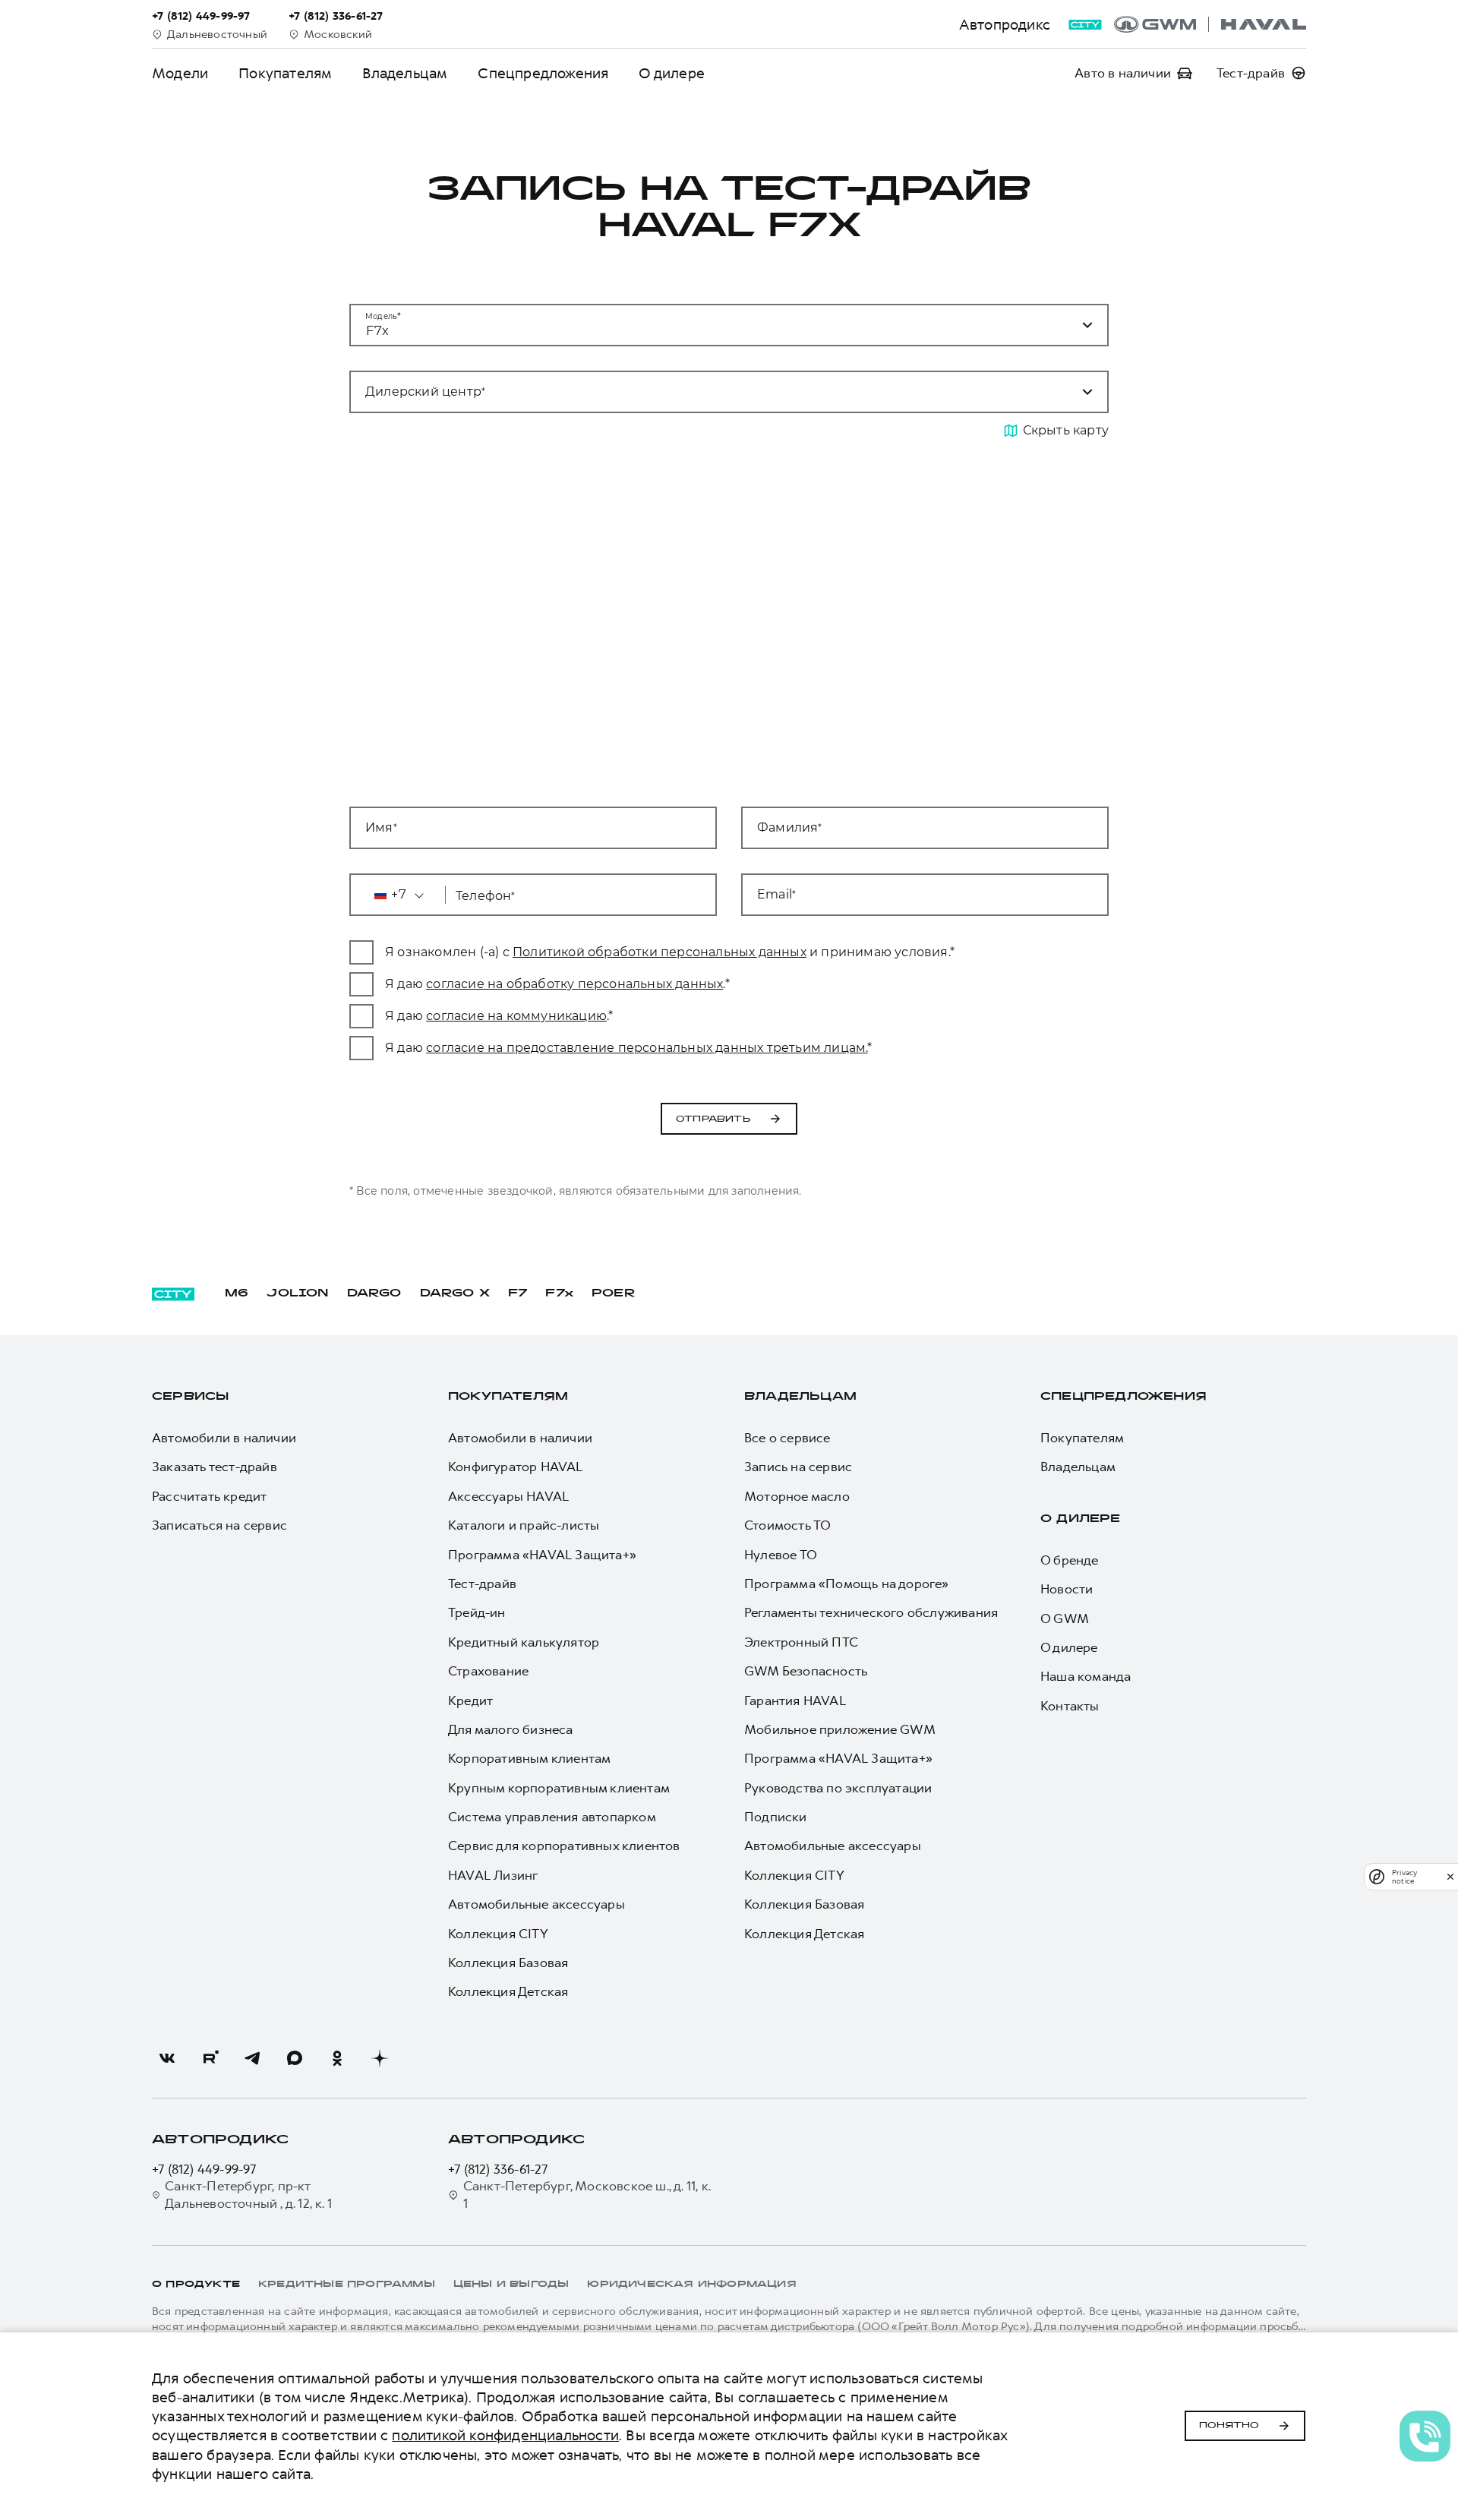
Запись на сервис (798, 1467)
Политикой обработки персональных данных (660, 952)
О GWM (1065, 1618)
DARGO (374, 1294)
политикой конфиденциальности (505, 2435)
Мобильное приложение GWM (840, 1729)
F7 (518, 1294)
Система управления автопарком (552, 1817)
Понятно (1229, 2426)
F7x (559, 1294)
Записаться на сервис (219, 1525)
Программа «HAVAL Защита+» (542, 1555)
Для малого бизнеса (511, 1729)
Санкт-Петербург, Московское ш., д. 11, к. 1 (587, 2194)
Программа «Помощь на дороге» (847, 1584)
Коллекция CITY (498, 1934)
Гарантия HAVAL (795, 1701)
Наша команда (1086, 1676)
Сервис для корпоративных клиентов (564, 1846)
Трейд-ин (477, 1612)
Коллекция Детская (508, 1991)
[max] (295, 2058)
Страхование (488, 1671)
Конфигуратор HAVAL (516, 1467)
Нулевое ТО (781, 1555)
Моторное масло (797, 1496)
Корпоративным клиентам (529, 1758)
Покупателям (285, 73)
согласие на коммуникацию (516, 1016)
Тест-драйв (482, 1584)
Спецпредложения (543, 73)
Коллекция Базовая (508, 1963)
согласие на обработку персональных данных (574, 984)
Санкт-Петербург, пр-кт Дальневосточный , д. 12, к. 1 (248, 2194)
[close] (1450, 1876)
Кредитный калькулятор (524, 1642)
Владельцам (405, 73)
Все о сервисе (787, 1438)
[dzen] (380, 2058)
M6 (237, 1294)
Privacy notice (1404, 1877)
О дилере (672, 73)
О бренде (1070, 1560)
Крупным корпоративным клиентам (559, 1788)
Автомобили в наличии (224, 1438)
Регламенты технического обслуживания (871, 1612)
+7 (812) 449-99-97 (204, 2169)
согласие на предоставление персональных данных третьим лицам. (647, 1048)
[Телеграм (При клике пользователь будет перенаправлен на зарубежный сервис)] (252, 2058)
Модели (180, 73)
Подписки (776, 1817)
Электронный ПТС (801, 1642)
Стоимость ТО (787, 1525)
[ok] (337, 2058)
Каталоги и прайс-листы (524, 1525)
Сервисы (190, 1397)
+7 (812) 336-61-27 (498, 2169)
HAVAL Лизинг (493, 1875)
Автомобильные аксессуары (536, 1904)
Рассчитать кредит (209, 1496)
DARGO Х (455, 1294)
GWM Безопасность (806, 1671)
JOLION (297, 1294)
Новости (1067, 1589)
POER (614, 1294)
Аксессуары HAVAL (508, 1496)
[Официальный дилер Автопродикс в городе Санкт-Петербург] (1210, 24)
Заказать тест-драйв (215, 1467)
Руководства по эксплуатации (838, 1788)
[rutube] (210, 2058)
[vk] (167, 2058)
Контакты (1070, 1706)
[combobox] (711, 392)
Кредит (470, 1701)
